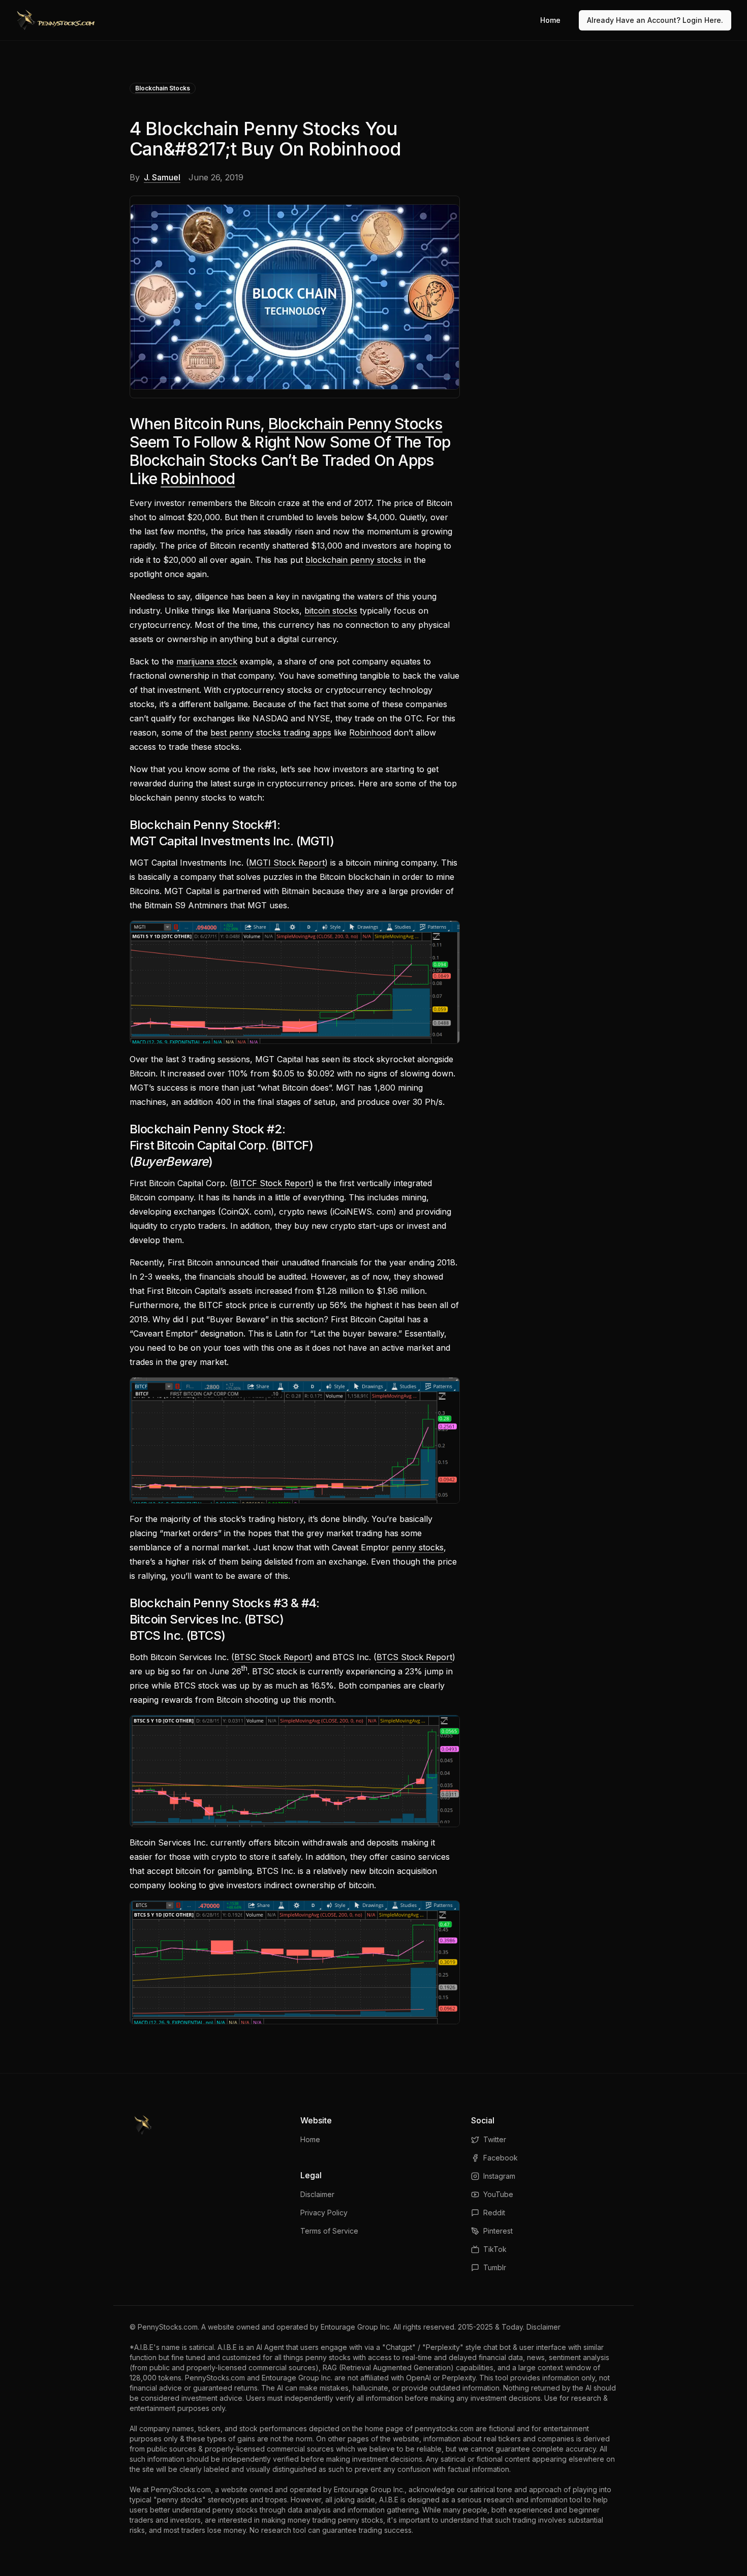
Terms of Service (329, 2231)
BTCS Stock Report (414, 1657)
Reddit (494, 2213)
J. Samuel (162, 177)
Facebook (501, 2158)
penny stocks (418, 1547)
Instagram (499, 2176)
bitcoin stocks (331, 611)
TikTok (495, 2249)
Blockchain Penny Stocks (355, 424)
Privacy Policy (324, 2213)
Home (550, 20)
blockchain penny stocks (354, 560)
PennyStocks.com (168, 2327)
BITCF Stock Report (272, 1183)
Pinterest (498, 2231)
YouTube (498, 2194)
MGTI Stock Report (287, 863)
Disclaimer (317, 2194)
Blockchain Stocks (163, 88)
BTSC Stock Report (272, 1657)
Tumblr (495, 2267)
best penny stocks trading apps (271, 733)
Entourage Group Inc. (356, 2327)
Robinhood (198, 479)
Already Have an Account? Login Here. (655, 20)
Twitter (495, 2139)
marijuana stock (207, 661)
